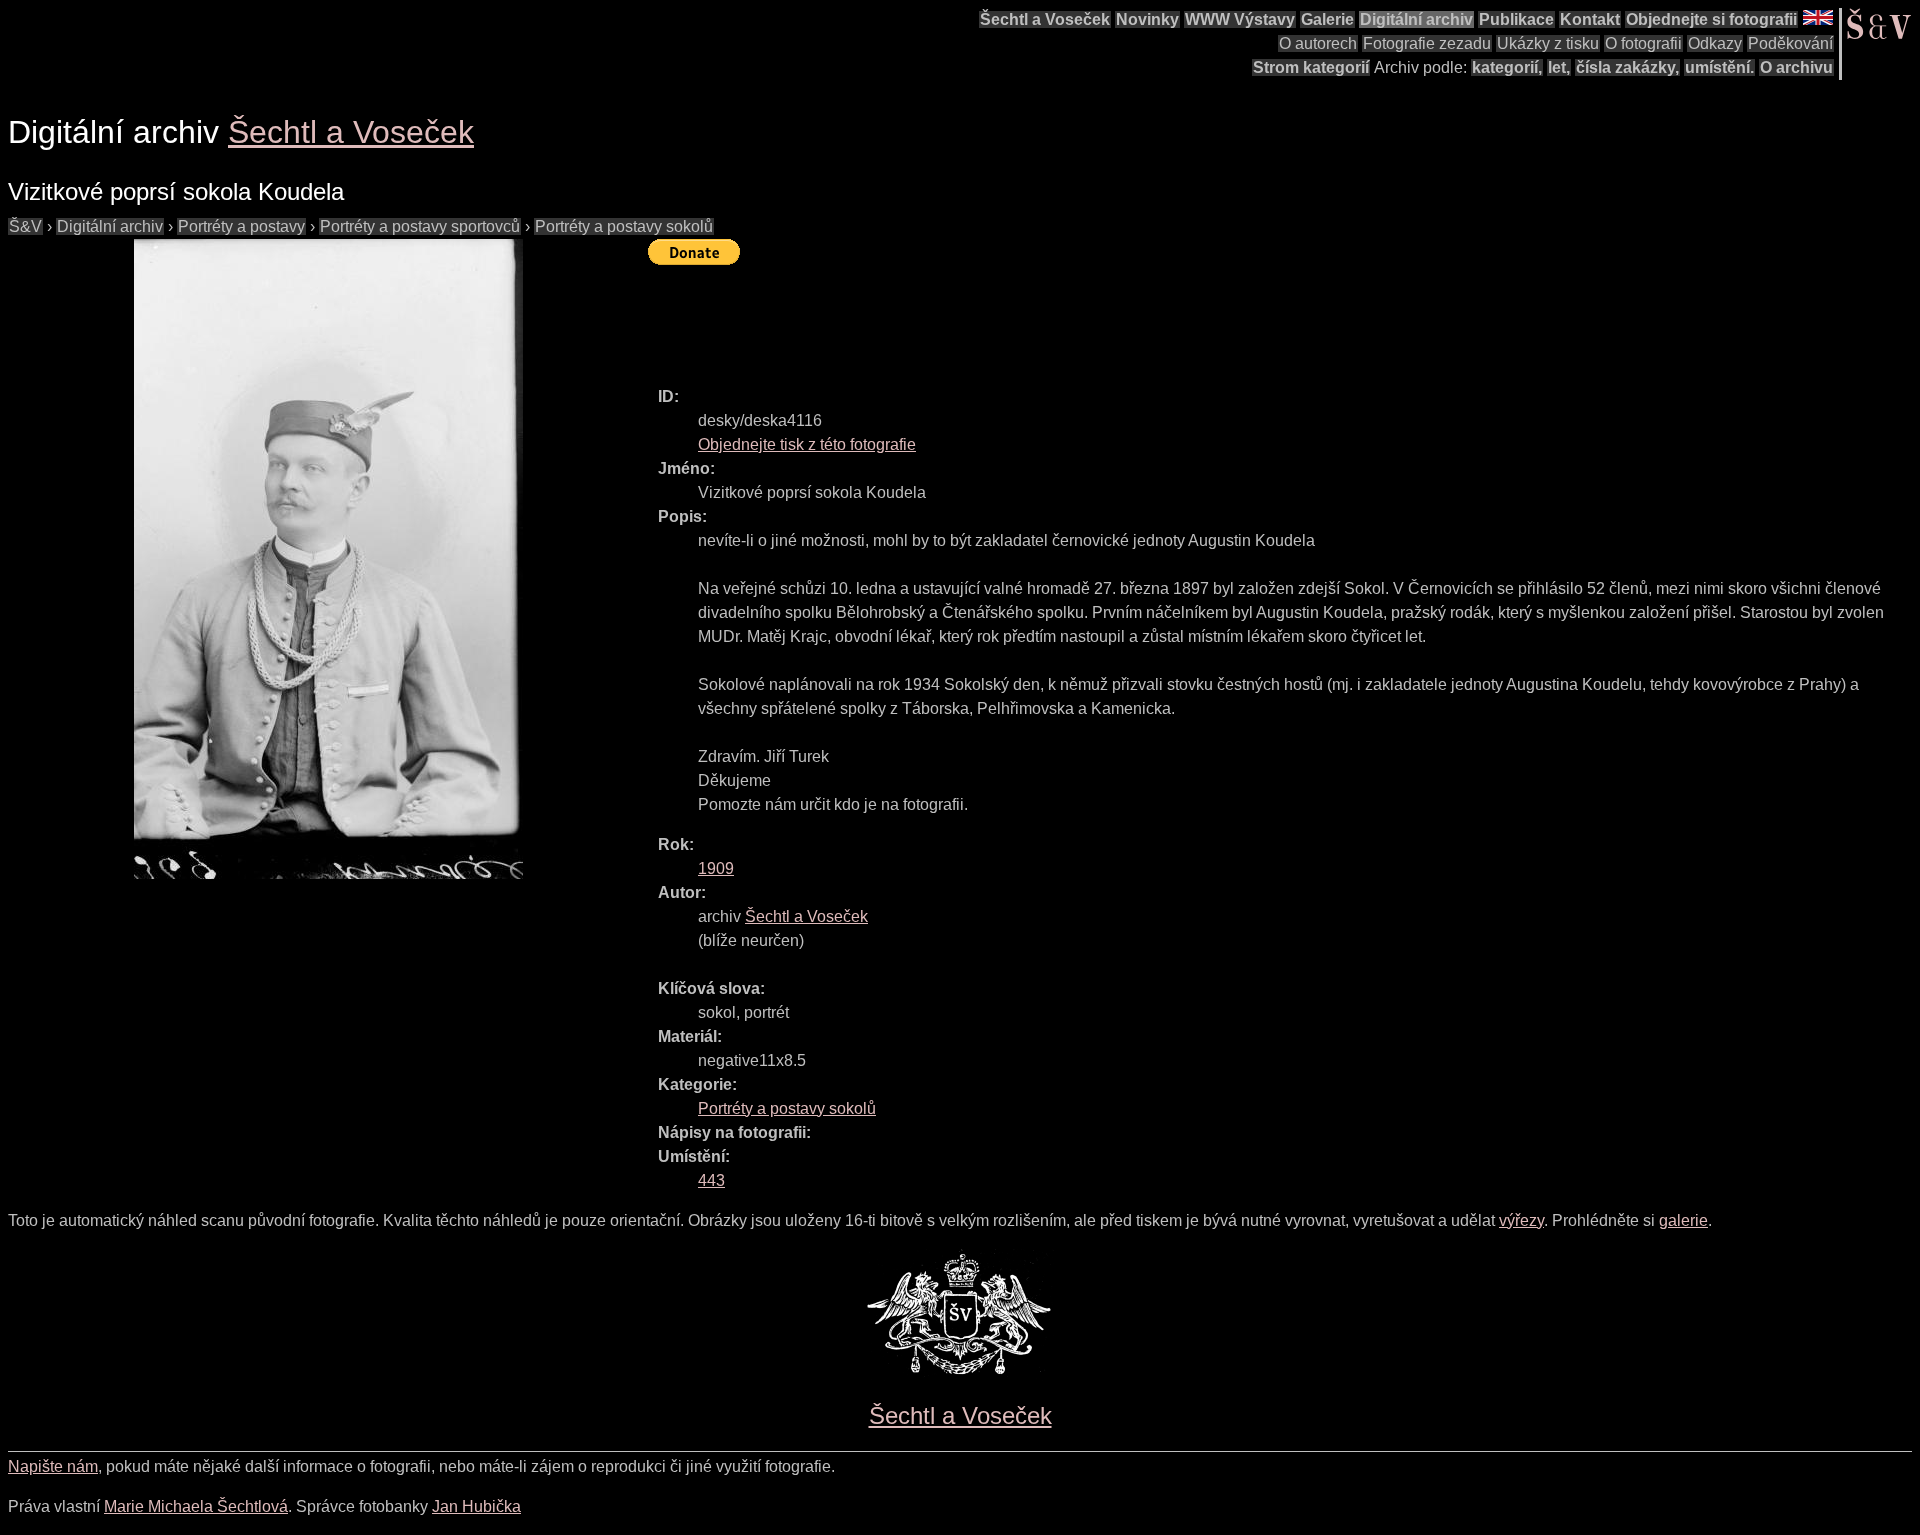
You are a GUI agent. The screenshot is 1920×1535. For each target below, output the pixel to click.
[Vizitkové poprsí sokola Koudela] (328, 559)
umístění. (1719, 67)
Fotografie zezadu (1427, 43)
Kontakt (1590, 19)
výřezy (1521, 1220)
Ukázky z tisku (1548, 43)
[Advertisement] (1012, 317)
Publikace (1516, 19)
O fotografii (1643, 43)
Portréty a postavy (241, 226)
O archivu (1796, 67)
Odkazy (1715, 43)
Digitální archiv (1416, 19)
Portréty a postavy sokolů (624, 226)
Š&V (25, 226)
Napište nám (53, 1466)
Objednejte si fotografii (1711, 19)
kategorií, (1507, 67)
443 (711, 1180)
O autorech (1318, 43)
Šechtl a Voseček (1045, 19)
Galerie (1327, 19)
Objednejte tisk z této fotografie (807, 444)
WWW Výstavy (1240, 19)
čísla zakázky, (1627, 67)
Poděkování (1790, 43)
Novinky (1147, 19)
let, (1559, 67)
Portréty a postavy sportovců (420, 226)
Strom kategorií (1311, 67)
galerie (1683, 1220)
